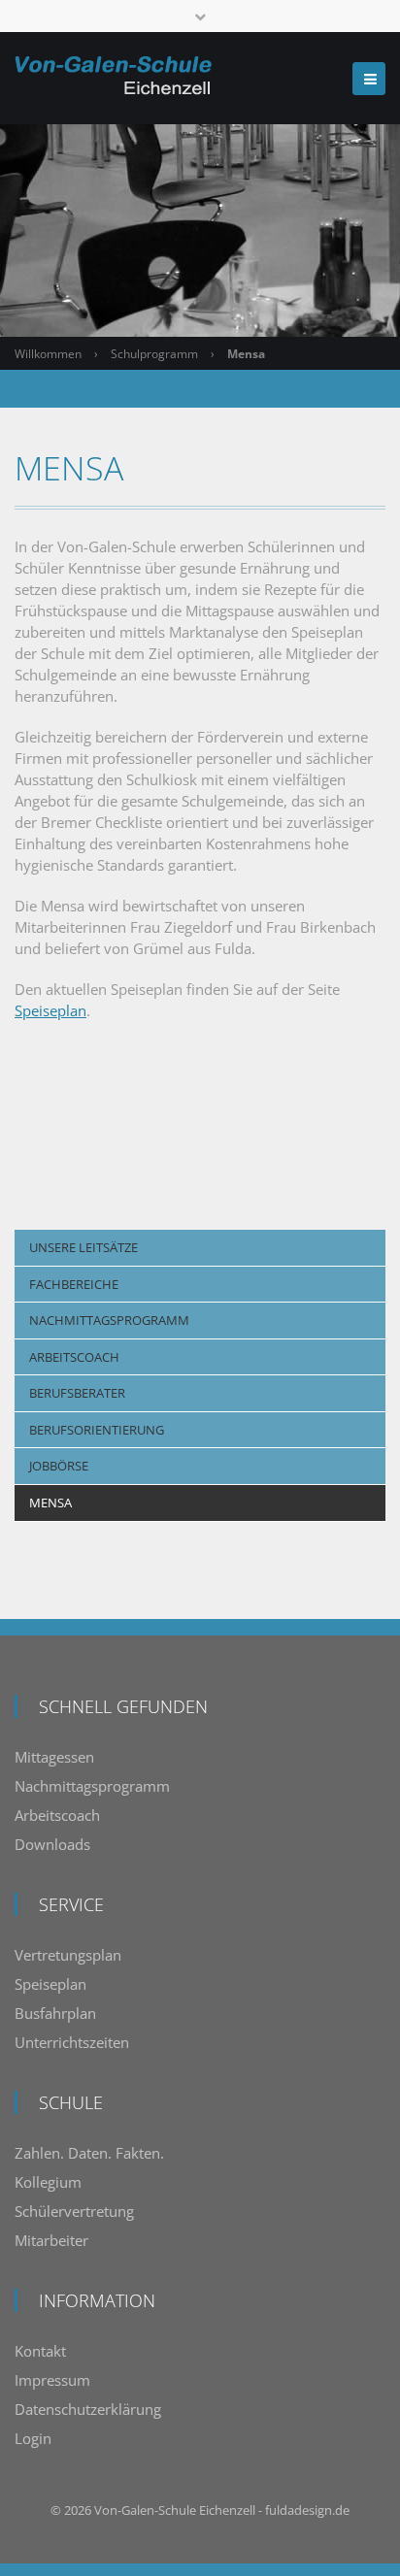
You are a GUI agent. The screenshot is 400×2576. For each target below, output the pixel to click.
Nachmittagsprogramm (92, 1786)
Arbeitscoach (57, 1815)
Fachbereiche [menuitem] (74, 1284)
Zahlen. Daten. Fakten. (89, 2153)
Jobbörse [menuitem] (59, 1466)
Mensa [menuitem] (50, 1503)
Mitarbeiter (51, 2240)
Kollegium (48, 2182)
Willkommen (48, 354)
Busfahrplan (55, 2013)
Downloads (52, 1844)
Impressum (52, 2380)
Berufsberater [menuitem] (77, 1393)
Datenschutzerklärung (88, 2409)
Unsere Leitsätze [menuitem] (83, 1247)
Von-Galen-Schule (145, 2510)
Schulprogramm (154, 354)
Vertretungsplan (68, 1955)
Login (33, 2438)
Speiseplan (50, 1010)
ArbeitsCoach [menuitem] (74, 1357)
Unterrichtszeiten (72, 2042)
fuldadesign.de (307, 2510)
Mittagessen (54, 1757)
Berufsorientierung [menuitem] (97, 1430)
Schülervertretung (74, 2211)
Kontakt (40, 2351)
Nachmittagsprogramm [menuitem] (109, 1320)
